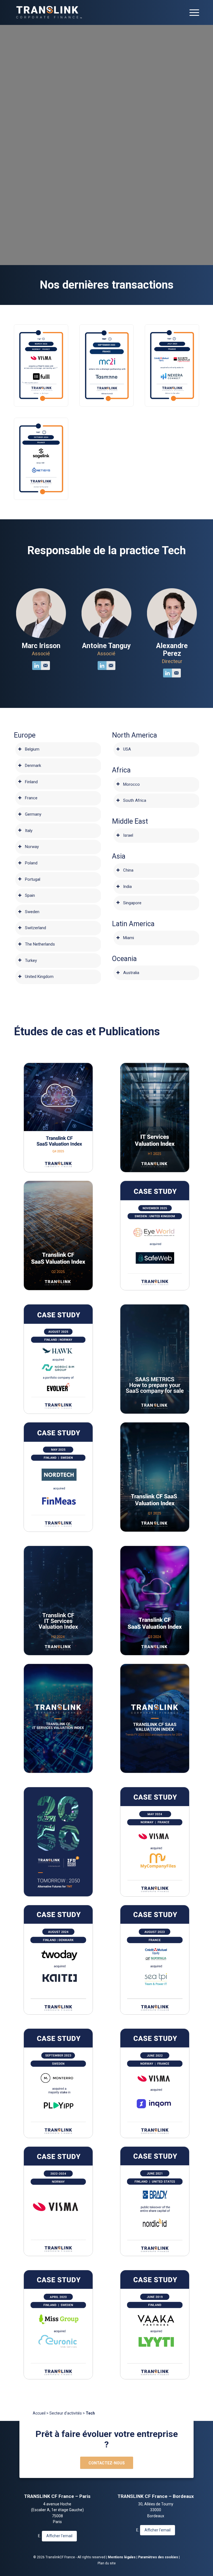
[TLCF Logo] (49, 12)
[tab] (58, 750)
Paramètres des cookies (158, 2557)
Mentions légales (122, 2557)
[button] (41, 365)
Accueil (39, 2413)
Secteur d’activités (66, 2413)
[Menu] (192, 12)
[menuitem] (192, 12)
